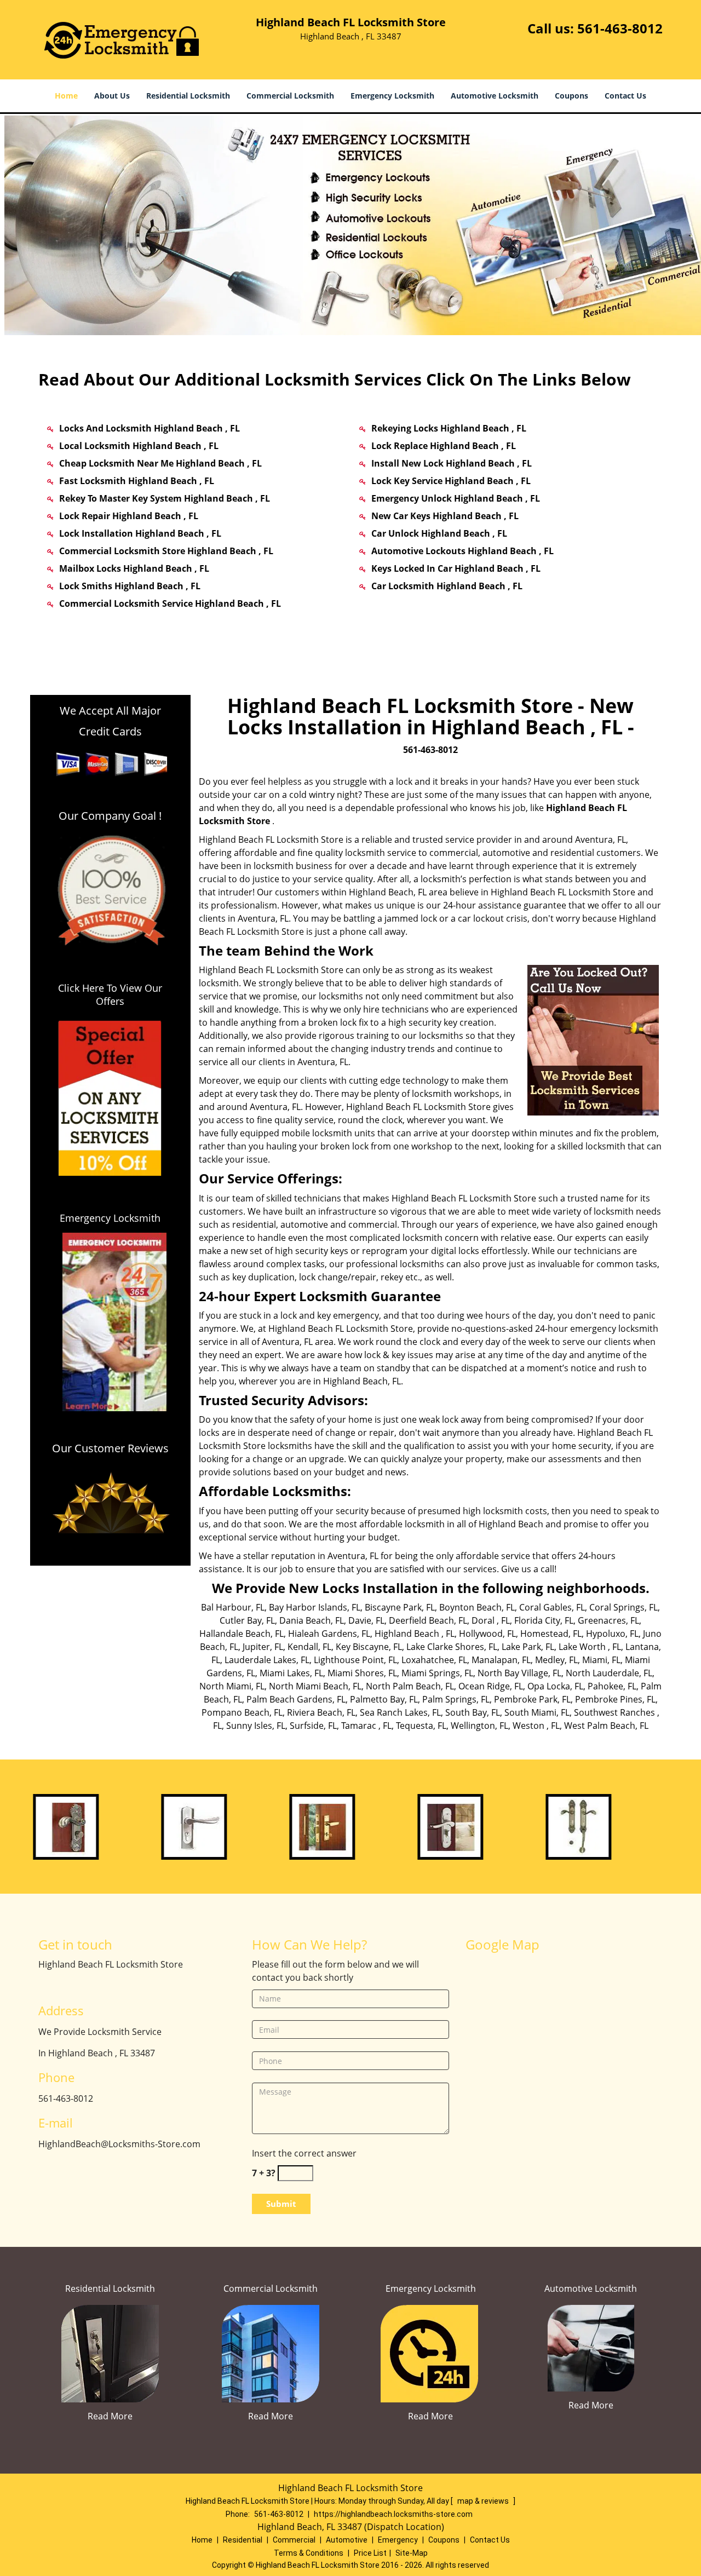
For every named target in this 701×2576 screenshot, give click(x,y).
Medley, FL (556, 1660)
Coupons (571, 96)
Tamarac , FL (366, 1726)
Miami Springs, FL (437, 1673)
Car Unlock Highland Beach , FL (439, 533)
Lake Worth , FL (590, 1647)
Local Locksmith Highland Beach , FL (139, 446)
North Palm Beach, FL (410, 1686)
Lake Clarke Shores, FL (452, 1647)
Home (66, 96)
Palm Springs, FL (456, 1699)
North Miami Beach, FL (315, 1686)
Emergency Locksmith (392, 96)
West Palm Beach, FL (606, 1726)
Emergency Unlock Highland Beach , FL (456, 498)
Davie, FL (366, 1620)
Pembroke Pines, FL (615, 1699)
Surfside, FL (313, 1726)
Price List (370, 2553)
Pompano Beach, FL (242, 1712)
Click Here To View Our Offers (110, 994)
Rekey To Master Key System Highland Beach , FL (165, 498)
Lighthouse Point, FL (355, 1660)
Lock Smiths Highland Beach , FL (130, 586)
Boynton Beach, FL (477, 1607)
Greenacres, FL (608, 1620)
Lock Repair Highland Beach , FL (129, 516)
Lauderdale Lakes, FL (267, 1660)
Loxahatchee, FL (434, 1660)
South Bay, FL (473, 1712)
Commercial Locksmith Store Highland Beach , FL (166, 551)
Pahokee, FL (612, 1686)
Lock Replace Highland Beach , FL (444, 446)
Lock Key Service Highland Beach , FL (451, 481)
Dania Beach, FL (312, 1620)
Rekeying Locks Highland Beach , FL (449, 428)
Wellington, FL (479, 1726)
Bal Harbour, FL (233, 1607)
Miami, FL (601, 1660)
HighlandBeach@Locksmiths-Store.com (119, 2144)
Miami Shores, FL (362, 1673)
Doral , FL (491, 1620)
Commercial (294, 2540)
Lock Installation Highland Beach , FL (140, 533)
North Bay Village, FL (519, 1673)
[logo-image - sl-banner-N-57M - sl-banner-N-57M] (350, 225)
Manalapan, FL (501, 1660)
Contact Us (625, 96)
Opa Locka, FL (555, 1686)
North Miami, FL (232, 1686)
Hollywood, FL (487, 1634)
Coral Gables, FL (552, 1607)
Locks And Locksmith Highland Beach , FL (150, 428)
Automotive (347, 2540)
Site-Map (412, 2553)
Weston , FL (536, 1726)
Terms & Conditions (309, 2553)
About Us (112, 96)
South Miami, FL (537, 1712)
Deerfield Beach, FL (428, 1620)
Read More (110, 2416)
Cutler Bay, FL (247, 1620)
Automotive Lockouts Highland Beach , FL (462, 551)
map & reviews (484, 2501)
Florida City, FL (544, 1620)
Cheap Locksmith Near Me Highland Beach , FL (160, 463)
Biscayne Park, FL (400, 1607)
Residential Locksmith (188, 96)
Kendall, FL (309, 1647)
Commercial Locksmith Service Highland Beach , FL (170, 603)
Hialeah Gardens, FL (329, 1634)
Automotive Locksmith (495, 96)
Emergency (398, 2540)
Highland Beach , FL (415, 1634)
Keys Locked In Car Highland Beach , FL (456, 568)
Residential (243, 2540)
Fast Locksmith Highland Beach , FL (137, 481)
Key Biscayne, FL (369, 1647)
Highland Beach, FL (388, 892)
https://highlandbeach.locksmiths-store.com (393, 2514)
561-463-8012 (620, 28)
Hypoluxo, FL (612, 1634)
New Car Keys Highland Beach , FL (445, 516)
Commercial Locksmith (290, 96)
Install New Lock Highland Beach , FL (452, 463)
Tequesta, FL (421, 1726)
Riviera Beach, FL (321, 1712)
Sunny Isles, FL (256, 1726)
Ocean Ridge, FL (491, 1686)
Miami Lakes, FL (291, 1673)
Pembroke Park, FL (532, 1699)
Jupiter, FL (263, 1647)
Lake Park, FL (528, 1647)
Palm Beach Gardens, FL (296, 1699)
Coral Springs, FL (624, 1607)
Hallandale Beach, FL (242, 1634)
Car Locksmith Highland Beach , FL (447, 586)
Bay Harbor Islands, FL (315, 1607)
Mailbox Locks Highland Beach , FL (134, 568)
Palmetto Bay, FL (384, 1699)
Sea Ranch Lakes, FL (400, 1712)
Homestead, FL (551, 1634)
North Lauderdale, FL (609, 1673)
